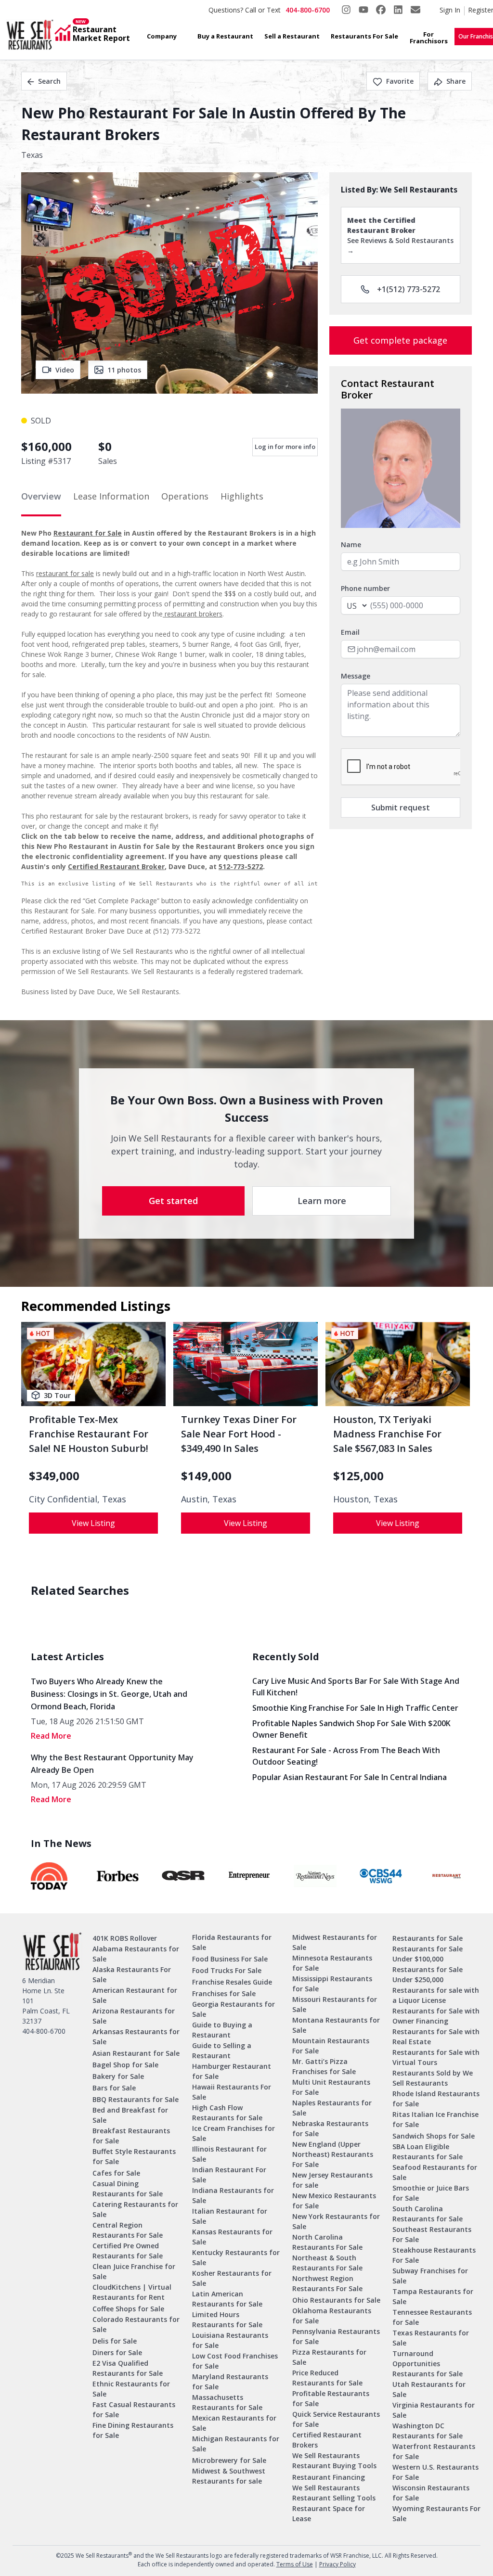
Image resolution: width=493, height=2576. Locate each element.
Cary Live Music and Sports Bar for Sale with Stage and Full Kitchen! (356, 1687)
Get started (173, 1201)
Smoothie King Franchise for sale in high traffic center (355, 1708)
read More (51, 1736)
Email (350, 632)
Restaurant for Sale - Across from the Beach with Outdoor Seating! (346, 1756)
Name (351, 545)
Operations (185, 496)
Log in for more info (285, 447)
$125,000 (358, 1476)
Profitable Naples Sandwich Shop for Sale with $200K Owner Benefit (351, 1729)
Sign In (450, 10)
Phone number (365, 588)
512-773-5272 (241, 866)
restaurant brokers (193, 614)
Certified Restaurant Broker (116, 866)
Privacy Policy (337, 2564)
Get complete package (400, 340)
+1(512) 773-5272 (409, 289)
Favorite (400, 81)
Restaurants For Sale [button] (364, 36)
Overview (41, 496)
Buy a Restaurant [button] (225, 36)
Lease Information (111, 496)
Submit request (401, 807)
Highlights (242, 496)
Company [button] (162, 36)
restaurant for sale (65, 573)
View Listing (93, 1523)
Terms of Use (295, 2564)
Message (356, 676)
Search (49, 81)
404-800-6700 (308, 10)
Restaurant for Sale (88, 533)
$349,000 (54, 1476)
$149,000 (206, 1476)
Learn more (322, 1201)
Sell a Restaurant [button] (292, 36)
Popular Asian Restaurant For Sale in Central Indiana (350, 1777)
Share (456, 81)
